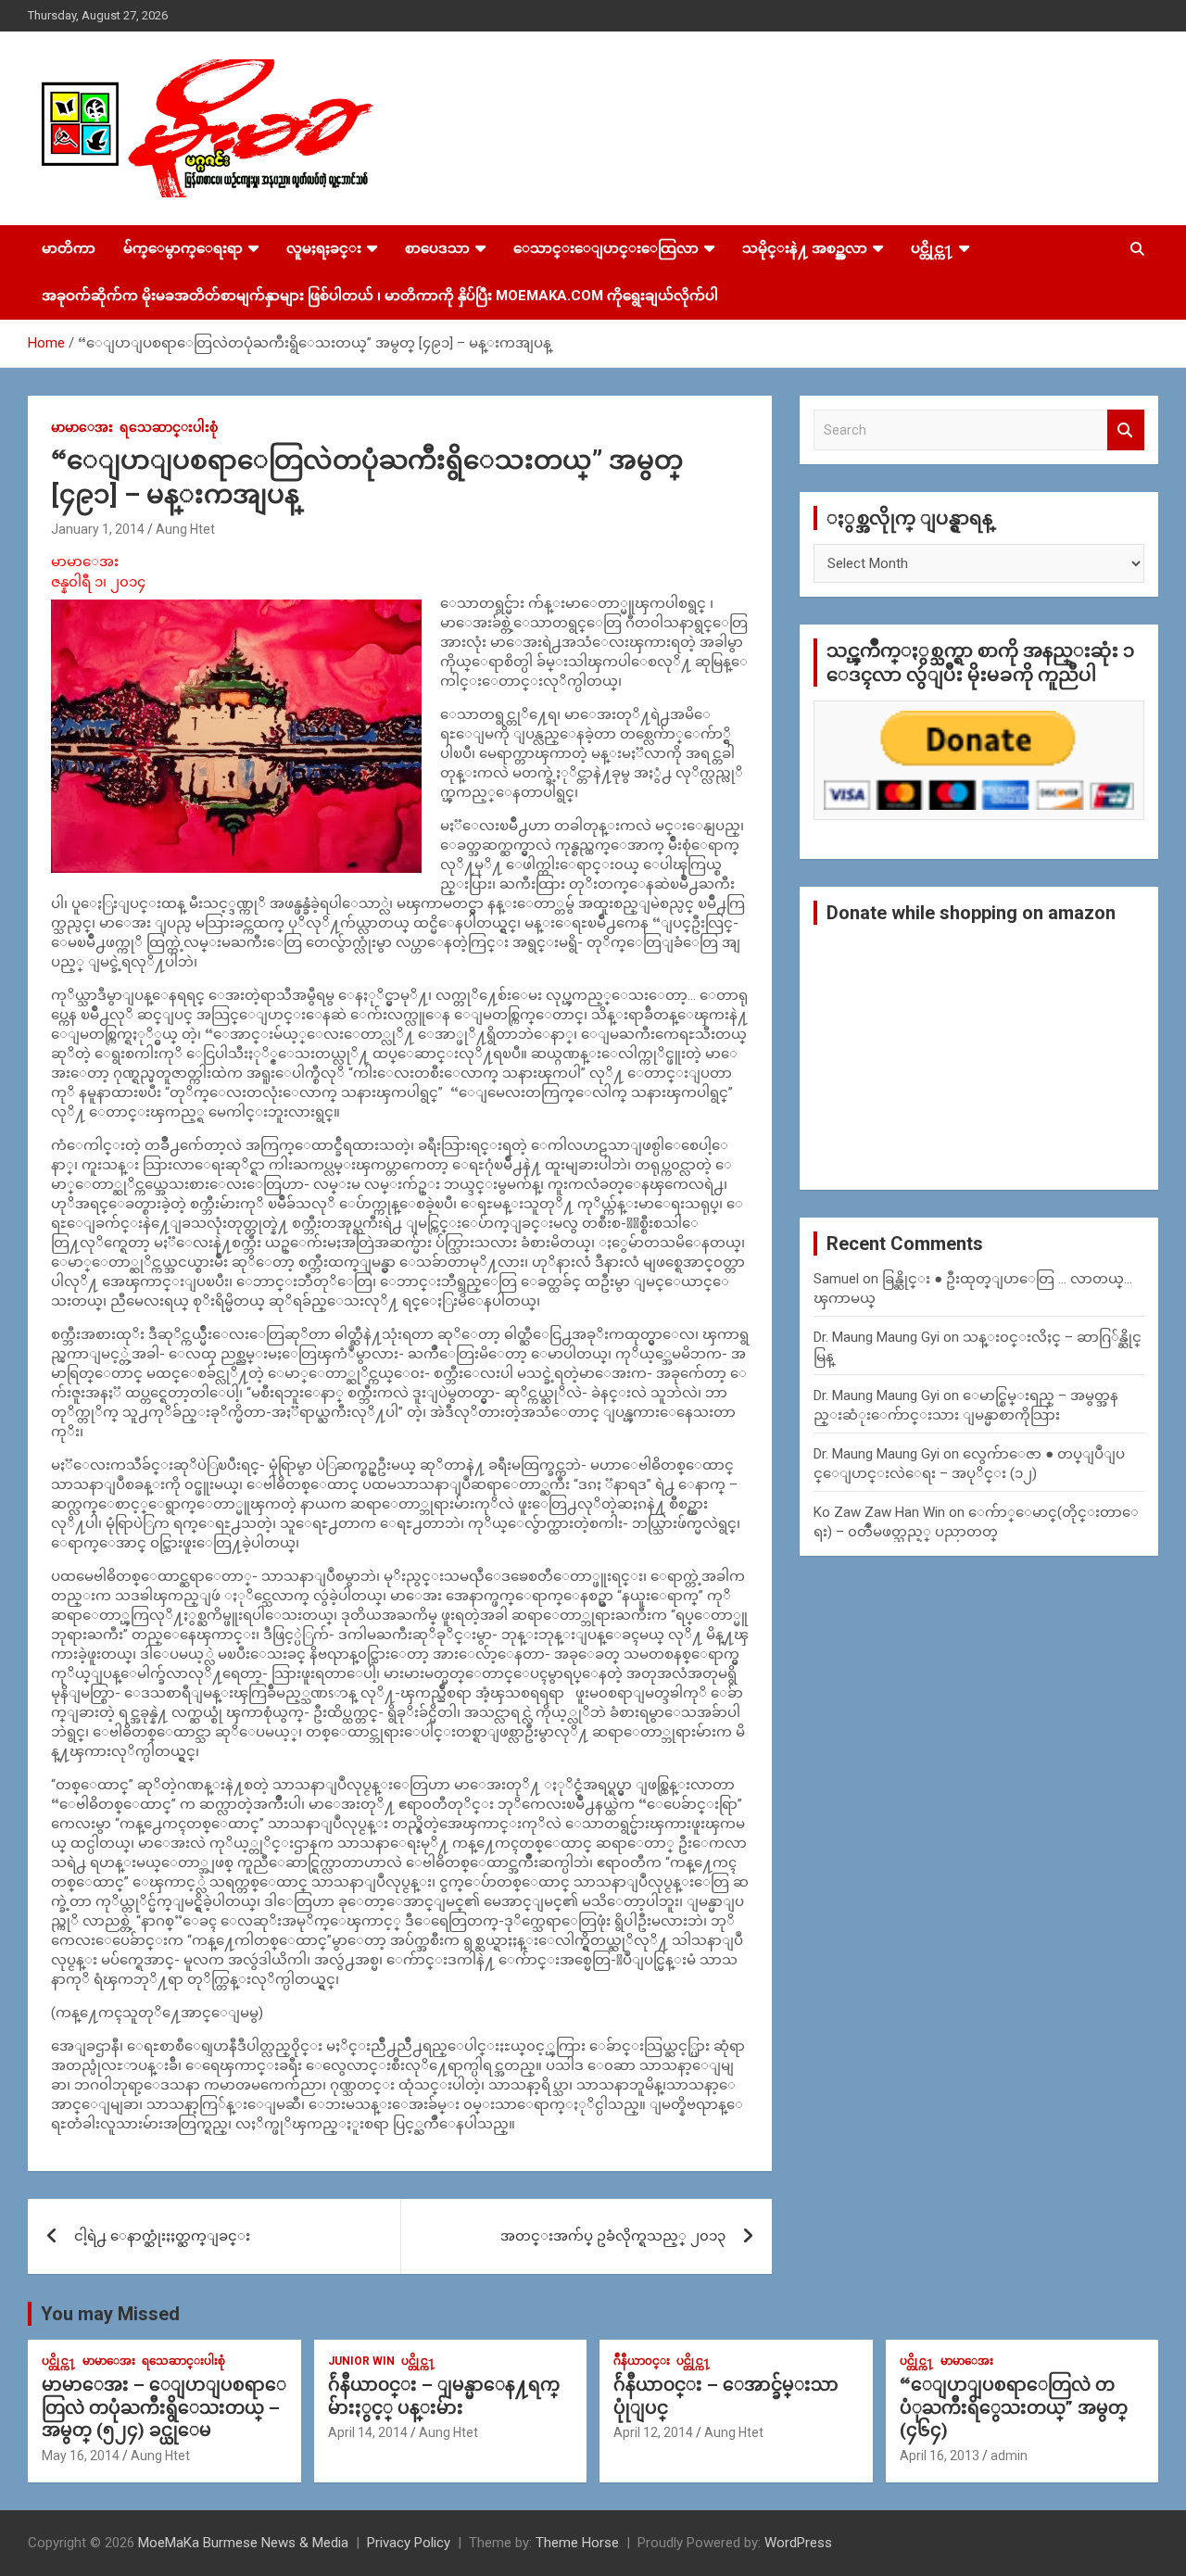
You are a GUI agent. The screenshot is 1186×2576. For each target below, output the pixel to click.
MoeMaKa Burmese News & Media (243, 2543)
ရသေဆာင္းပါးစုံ (169, 427)
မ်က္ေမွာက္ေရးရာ (183, 248)
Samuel (836, 1279)
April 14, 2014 (368, 2432)
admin (1009, 2456)
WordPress (798, 2543)
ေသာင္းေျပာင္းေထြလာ (606, 248)
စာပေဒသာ (437, 248)
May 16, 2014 (81, 2456)
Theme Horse (577, 2543)
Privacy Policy (409, 2543)
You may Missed (110, 2314)
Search (1126, 430)
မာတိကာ (69, 248)
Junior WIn (361, 2361)
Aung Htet (185, 529)
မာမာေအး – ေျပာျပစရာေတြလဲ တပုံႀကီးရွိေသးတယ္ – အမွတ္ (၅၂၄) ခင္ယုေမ (164, 2407)
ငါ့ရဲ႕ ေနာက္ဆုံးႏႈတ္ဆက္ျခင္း (162, 2236)
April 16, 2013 (940, 2456)
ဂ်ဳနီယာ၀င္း (642, 2361)
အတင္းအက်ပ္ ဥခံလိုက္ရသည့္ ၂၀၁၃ (613, 2236)
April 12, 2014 (653, 2432)
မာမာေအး (82, 427)
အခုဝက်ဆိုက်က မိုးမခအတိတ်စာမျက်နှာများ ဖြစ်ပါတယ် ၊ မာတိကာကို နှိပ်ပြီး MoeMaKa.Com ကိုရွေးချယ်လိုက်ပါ (380, 296)
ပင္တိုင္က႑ (932, 248)
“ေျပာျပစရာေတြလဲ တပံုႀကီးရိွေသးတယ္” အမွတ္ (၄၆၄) (1014, 2407)
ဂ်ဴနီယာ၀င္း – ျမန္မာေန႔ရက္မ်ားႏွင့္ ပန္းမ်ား (444, 2396)
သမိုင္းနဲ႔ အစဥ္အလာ (805, 248)
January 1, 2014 (98, 529)
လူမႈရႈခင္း (324, 248)
